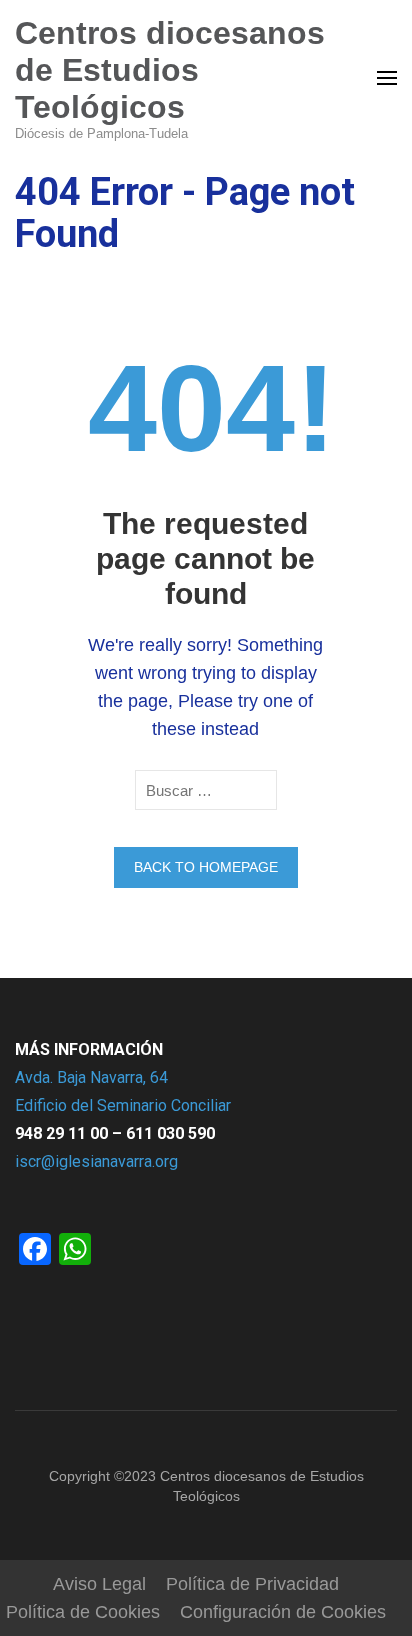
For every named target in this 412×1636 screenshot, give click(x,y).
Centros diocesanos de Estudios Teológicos (170, 70)
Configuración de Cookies (283, 1612)
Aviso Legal (99, 1584)
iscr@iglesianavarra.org (96, 1161)
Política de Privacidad (252, 1584)
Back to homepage (206, 867)
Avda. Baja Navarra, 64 (91, 1077)
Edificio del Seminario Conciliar (123, 1105)
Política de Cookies (83, 1612)
